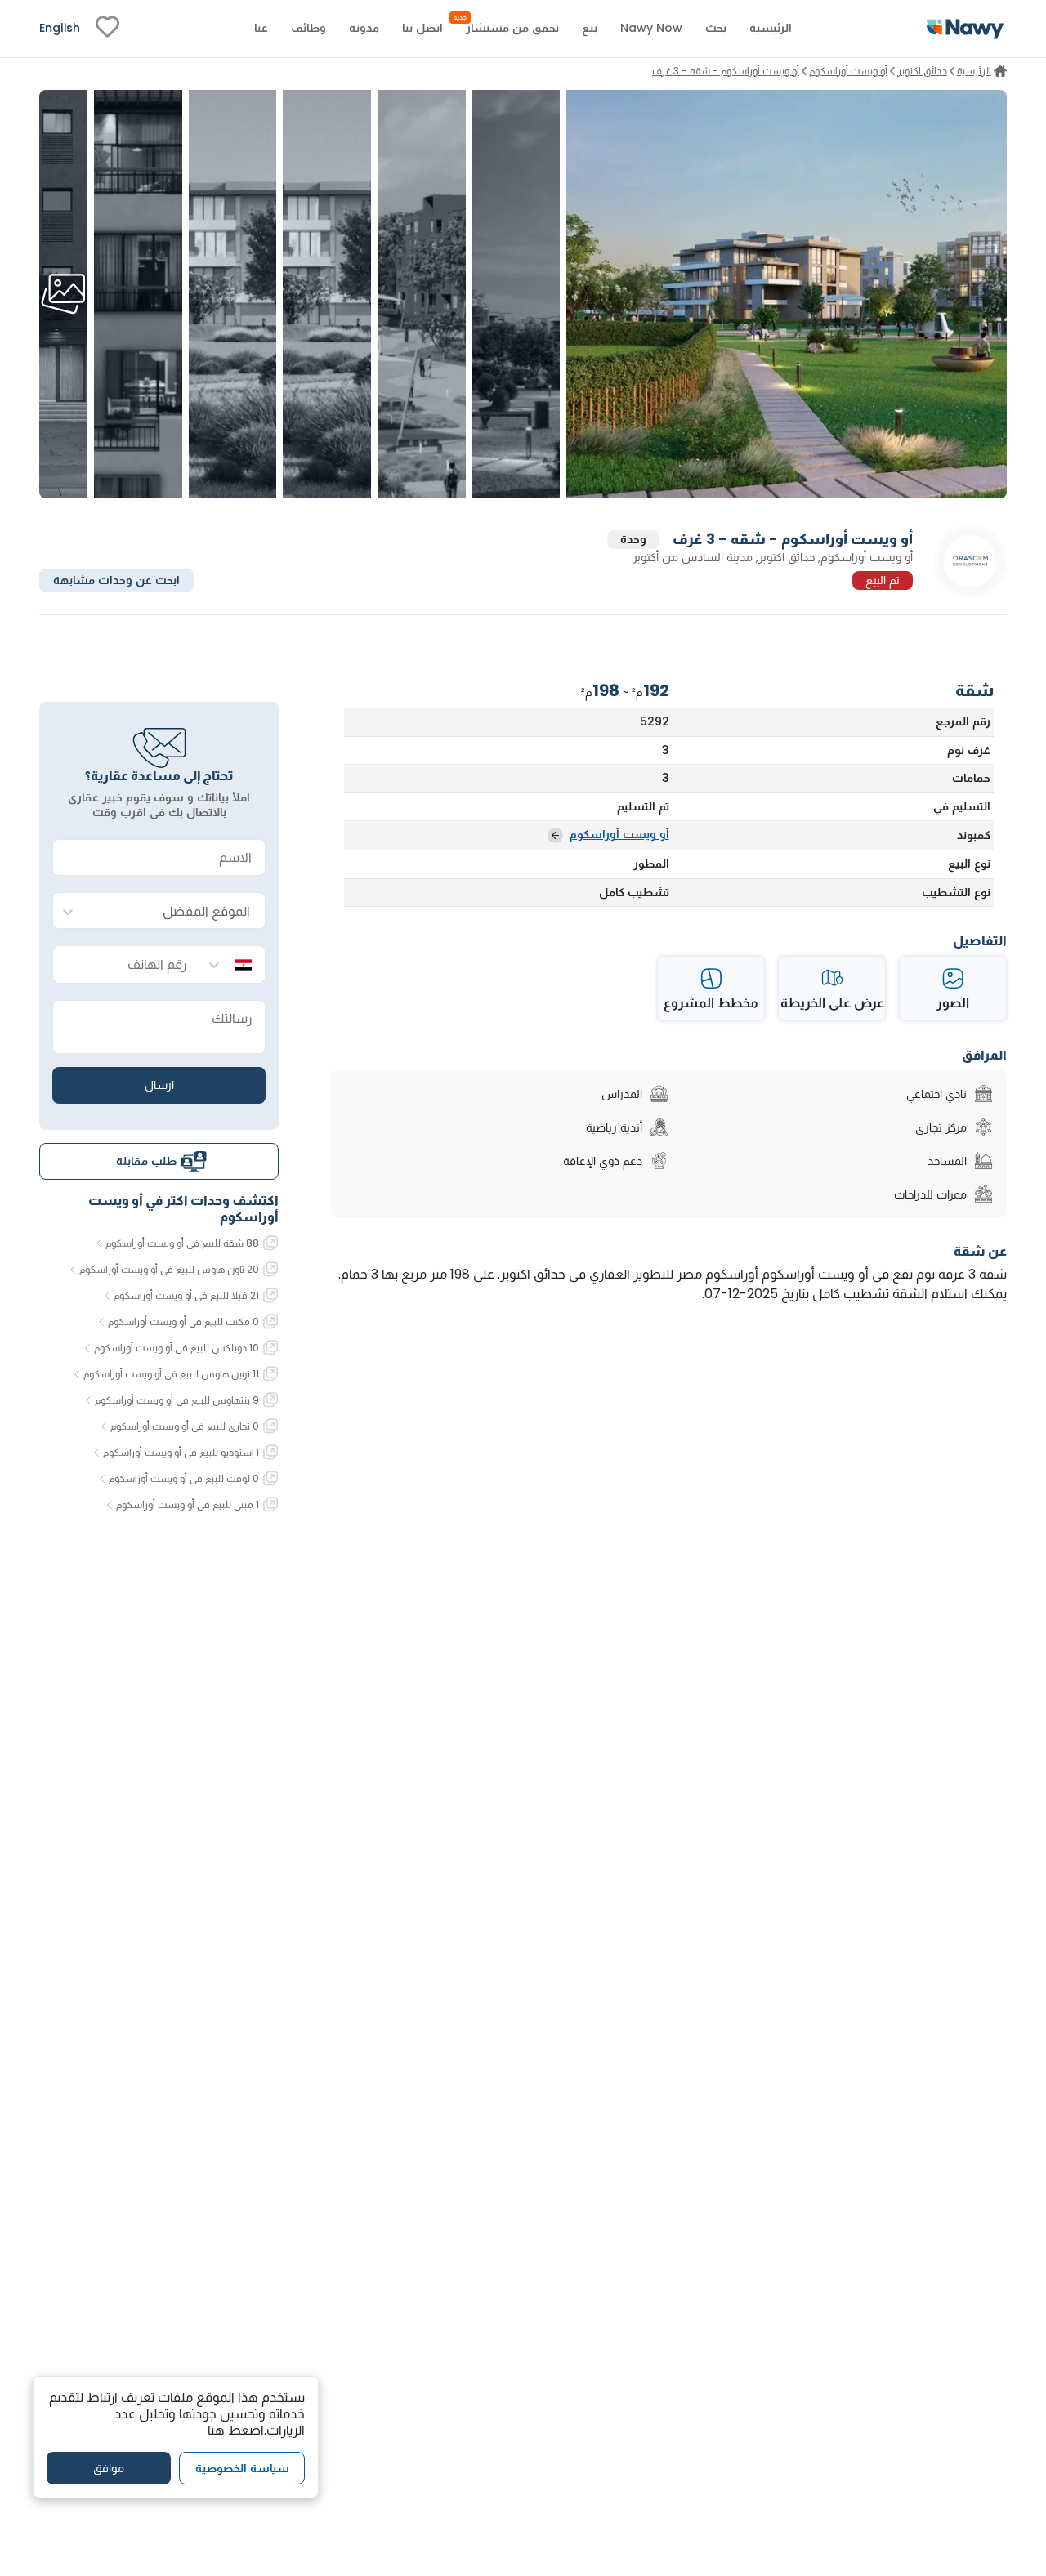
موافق (109, 2468)
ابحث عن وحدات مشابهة (116, 580)
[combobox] (175, 911)
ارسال (159, 1085)
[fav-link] (107, 29)
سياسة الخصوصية (242, 2468)
